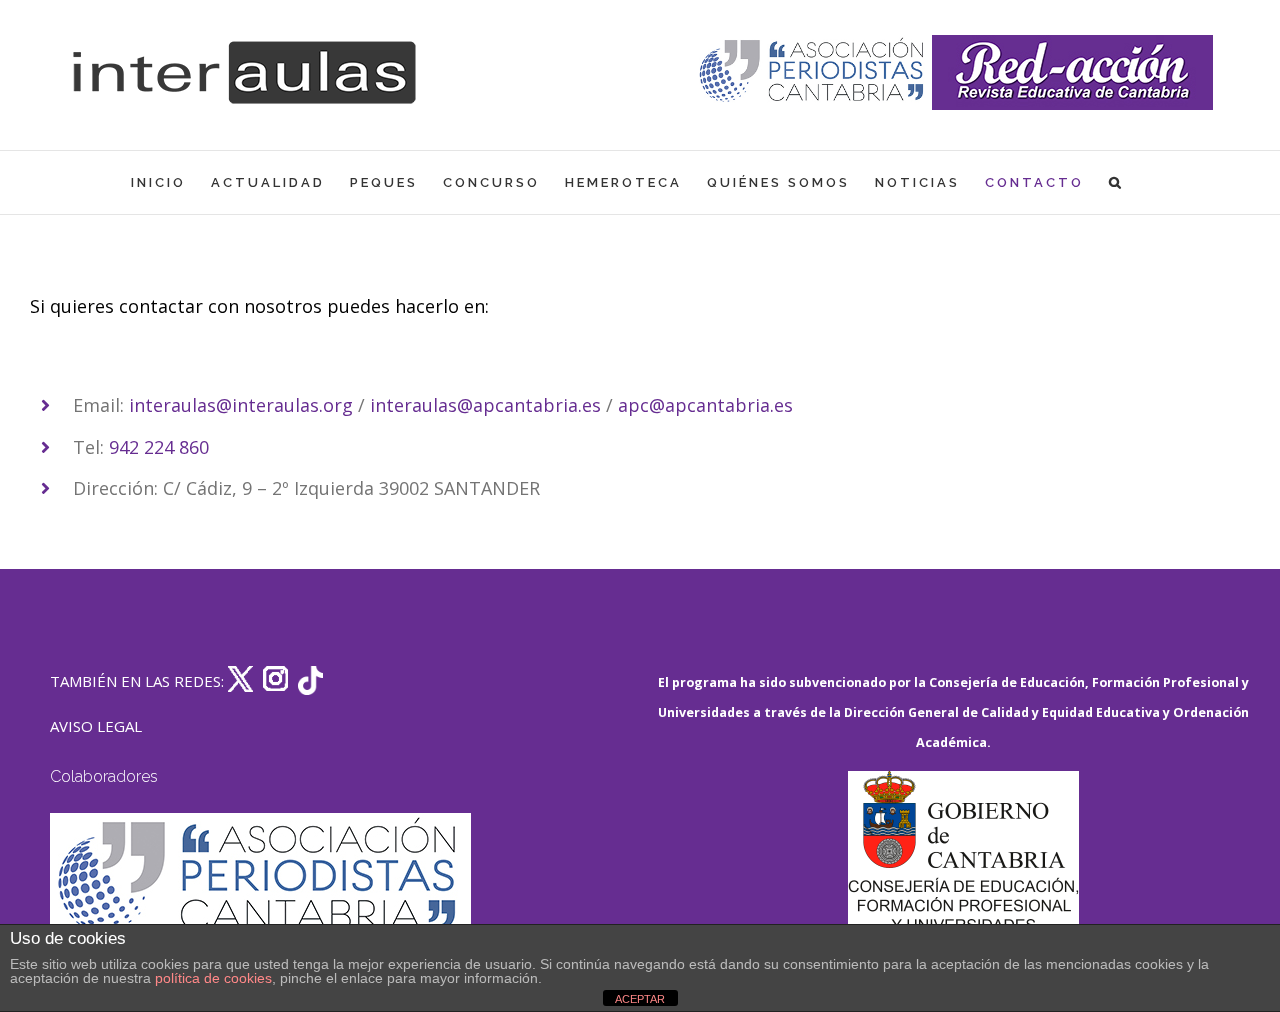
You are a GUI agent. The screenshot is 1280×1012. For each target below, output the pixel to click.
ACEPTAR (640, 999)
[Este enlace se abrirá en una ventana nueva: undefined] (813, 72)
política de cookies (213, 978)
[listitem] (640, 362)
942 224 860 (159, 447)
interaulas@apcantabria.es (485, 405)
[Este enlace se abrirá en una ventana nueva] (963, 865)
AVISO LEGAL (96, 726)
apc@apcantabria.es (705, 405)
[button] (1116, 182)
